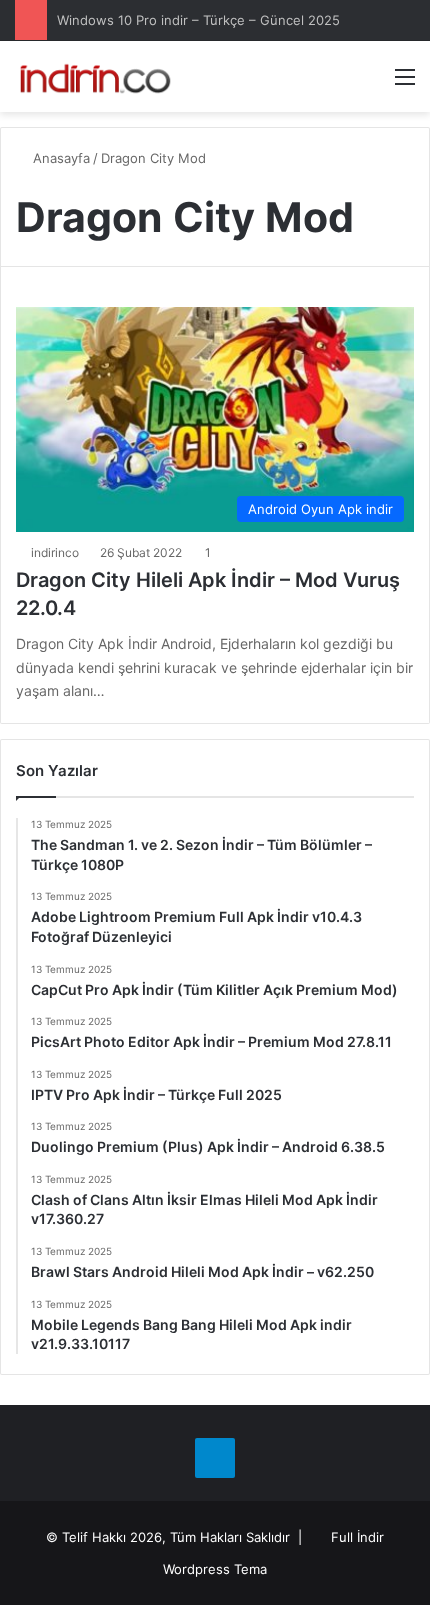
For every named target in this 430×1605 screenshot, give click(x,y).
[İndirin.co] (95, 76)
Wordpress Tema (215, 1569)
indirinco (55, 552)
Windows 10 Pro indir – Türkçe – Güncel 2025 (198, 20)
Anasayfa (59, 158)
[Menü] (405, 83)
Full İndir (357, 1537)
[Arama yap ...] (370, 83)
